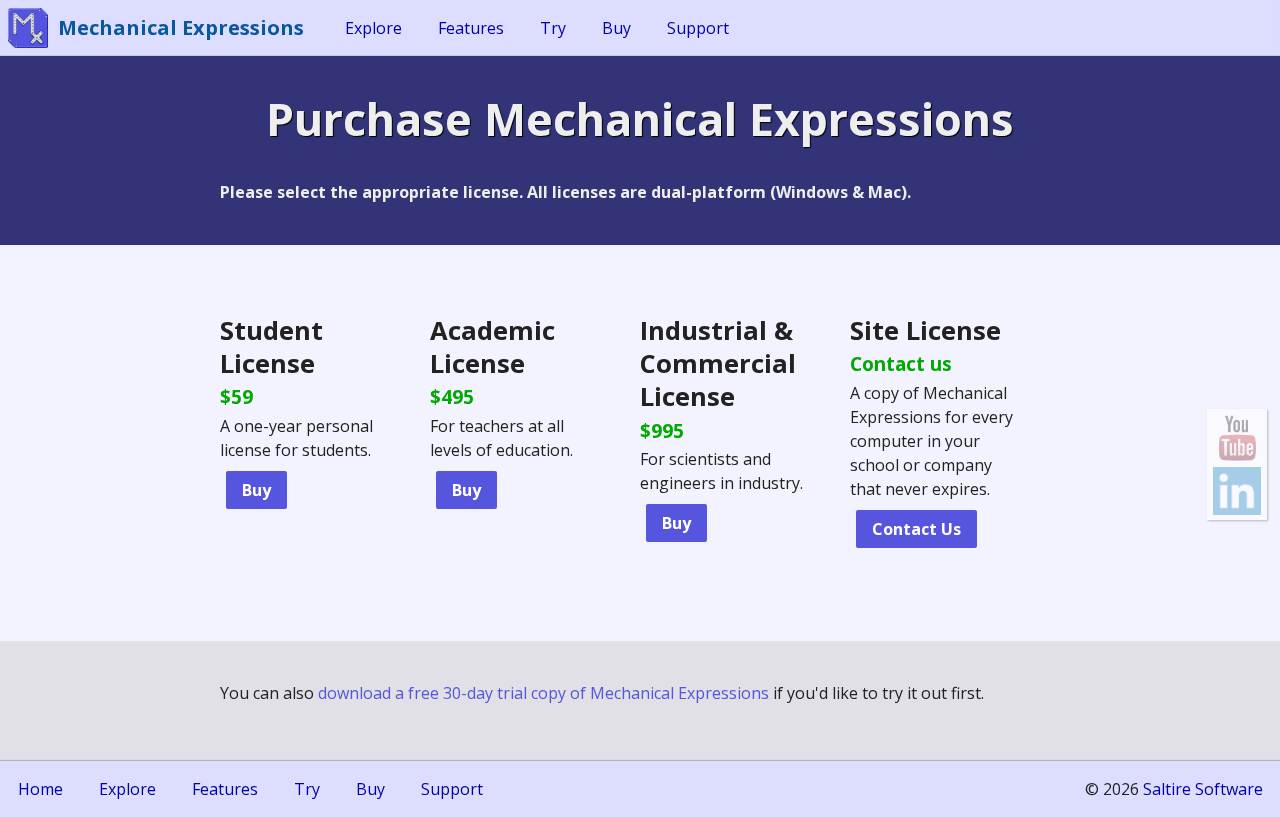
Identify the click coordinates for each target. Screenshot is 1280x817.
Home (40, 789)
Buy (616, 28)
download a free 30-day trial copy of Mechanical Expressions (543, 693)
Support (698, 28)
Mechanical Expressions (181, 27)
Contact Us (916, 529)
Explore (373, 28)
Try (553, 28)
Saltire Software (1203, 789)
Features (471, 28)
